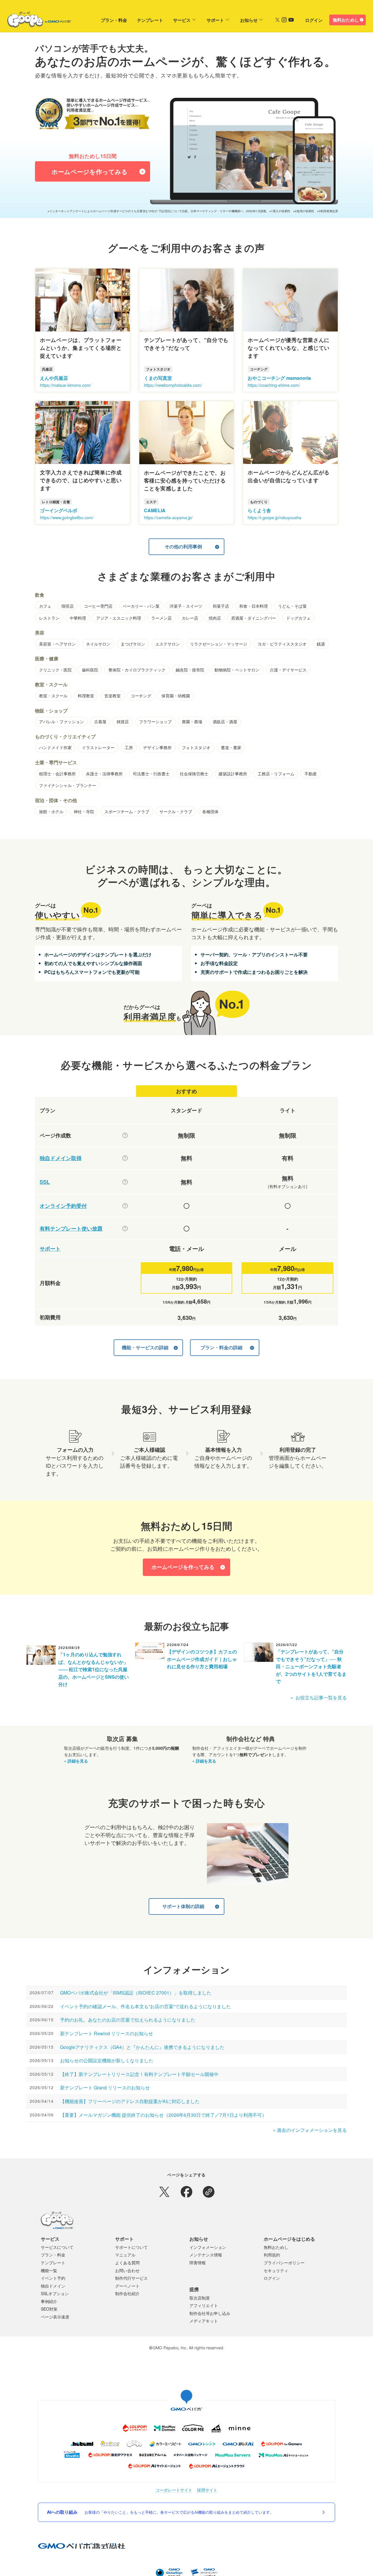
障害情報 (198, 2263)
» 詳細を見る (76, 1761)
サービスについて (57, 2247)
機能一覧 (49, 2270)
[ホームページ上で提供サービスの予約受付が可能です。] (125, 1206)
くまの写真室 (158, 378)
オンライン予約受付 (63, 1206)
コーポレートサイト (174, 2490)
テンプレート (150, 20)
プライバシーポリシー (284, 2263)
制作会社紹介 (127, 2293)
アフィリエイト (204, 2305)
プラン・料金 (114, 20)
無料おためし (346, 20)
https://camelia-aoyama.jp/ (168, 517)
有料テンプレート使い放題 (71, 1229)
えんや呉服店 (54, 378)
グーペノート (127, 2286)
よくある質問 (127, 2263)
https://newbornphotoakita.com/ (173, 385)
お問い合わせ (127, 2270)
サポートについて (131, 2247)
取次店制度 (200, 2298)
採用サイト (207, 2490)
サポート (215, 20)
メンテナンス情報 (206, 2255)
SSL (45, 1182)
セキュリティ (276, 2270)
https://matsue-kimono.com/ (66, 385)
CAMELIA (155, 510)
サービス (182, 20)
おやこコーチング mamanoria (279, 378)
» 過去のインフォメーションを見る (310, 2130)
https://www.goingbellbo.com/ (67, 517)
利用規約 (272, 2255)
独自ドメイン (53, 2286)
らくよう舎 (259, 510)
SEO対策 (49, 2309)
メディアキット (204, 2321)
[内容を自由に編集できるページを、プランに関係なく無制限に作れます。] (125, 1135)
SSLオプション (55, 2293)
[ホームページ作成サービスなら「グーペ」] (36, 21)
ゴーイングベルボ (59, 510)
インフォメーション (208, 2247)
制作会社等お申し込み (210, 2313)
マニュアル (125, 2255)
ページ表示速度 (55, 2317)
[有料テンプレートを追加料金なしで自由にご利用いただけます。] (125, 1228)
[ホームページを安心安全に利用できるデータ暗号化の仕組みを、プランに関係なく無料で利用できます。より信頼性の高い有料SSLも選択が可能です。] (125, 1182)
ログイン (314, 20)
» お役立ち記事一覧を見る (319, 1697)
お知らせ (249, 20)
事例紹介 (49, 2301)
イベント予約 (53, 2278)
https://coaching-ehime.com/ (274, 385)
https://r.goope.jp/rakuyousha (275, 517)
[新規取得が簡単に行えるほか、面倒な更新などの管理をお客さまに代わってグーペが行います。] (125, 1158)
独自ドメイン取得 (61, 1158)
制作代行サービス (131, 2278)
